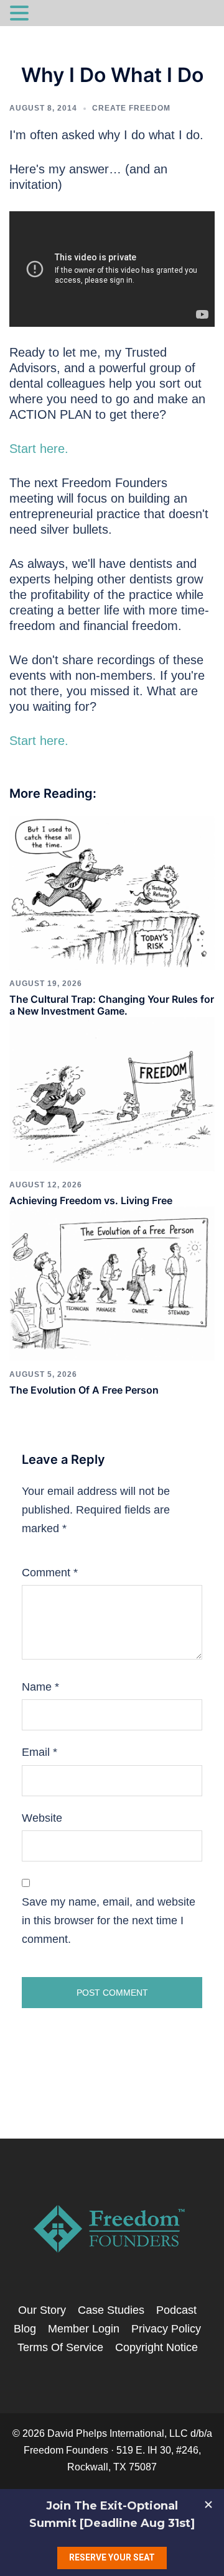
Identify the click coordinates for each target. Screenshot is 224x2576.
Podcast (176, 2310)
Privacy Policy (166, 2329)
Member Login (84, 2329)
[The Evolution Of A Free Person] (112, 1283)
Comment (50, 1573)
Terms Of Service (60, 2347)
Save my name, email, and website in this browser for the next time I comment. (109, 1921)
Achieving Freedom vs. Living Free (91, 1200)
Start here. (39, 449)
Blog (25, 2329)
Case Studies (111, 2310)
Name (40, 1687)
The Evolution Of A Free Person (84, 1390)
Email (40, 1752)
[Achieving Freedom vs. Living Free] (112, 1094)
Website (42, 1818)
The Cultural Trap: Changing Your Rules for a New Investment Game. (112, 1005)
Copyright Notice (156, 2347)
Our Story (42, 2310)
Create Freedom (131, 108)
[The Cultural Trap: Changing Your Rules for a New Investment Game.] (112, 892)
